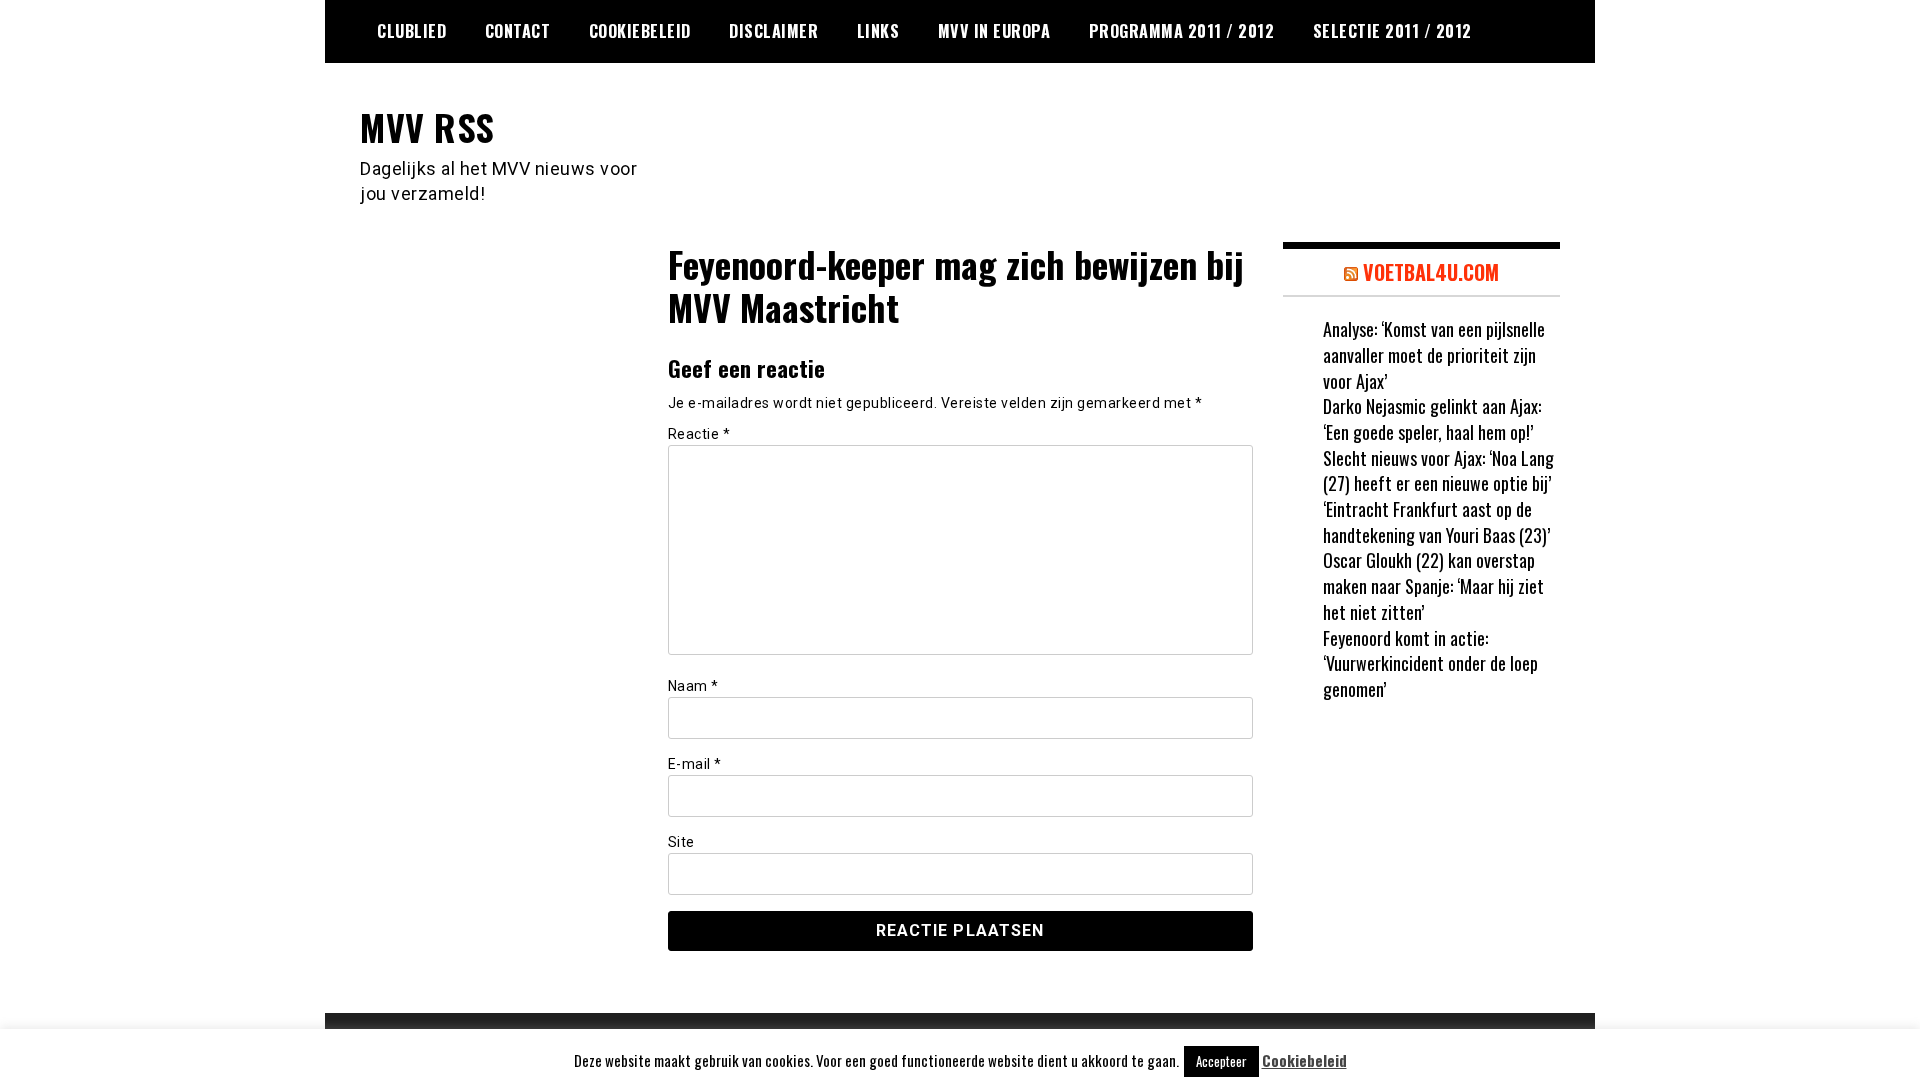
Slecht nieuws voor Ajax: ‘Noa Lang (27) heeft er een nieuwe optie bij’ (1438, 471)
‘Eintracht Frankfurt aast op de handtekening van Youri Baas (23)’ (1436, 522)
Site (681, 842)
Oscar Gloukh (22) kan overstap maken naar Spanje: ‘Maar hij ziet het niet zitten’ (1433, 585)
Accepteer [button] (1221, 1061)
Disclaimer (773, 31)
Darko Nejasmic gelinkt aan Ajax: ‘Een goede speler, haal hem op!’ (1432, 419)
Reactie (699, 434)
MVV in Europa (994, 31)
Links (878, 31)
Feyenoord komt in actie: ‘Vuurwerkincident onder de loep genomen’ (1430, 663)
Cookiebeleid (640, 31)
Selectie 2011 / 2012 (1392, 31)
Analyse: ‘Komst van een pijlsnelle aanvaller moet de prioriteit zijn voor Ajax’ (1434, 354)
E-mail (695, 764)
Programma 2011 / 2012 (1182, 31)
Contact (518, 31)
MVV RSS (427, 126)
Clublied (411, 31)
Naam (693, 686)
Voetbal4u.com (1431, 272)
